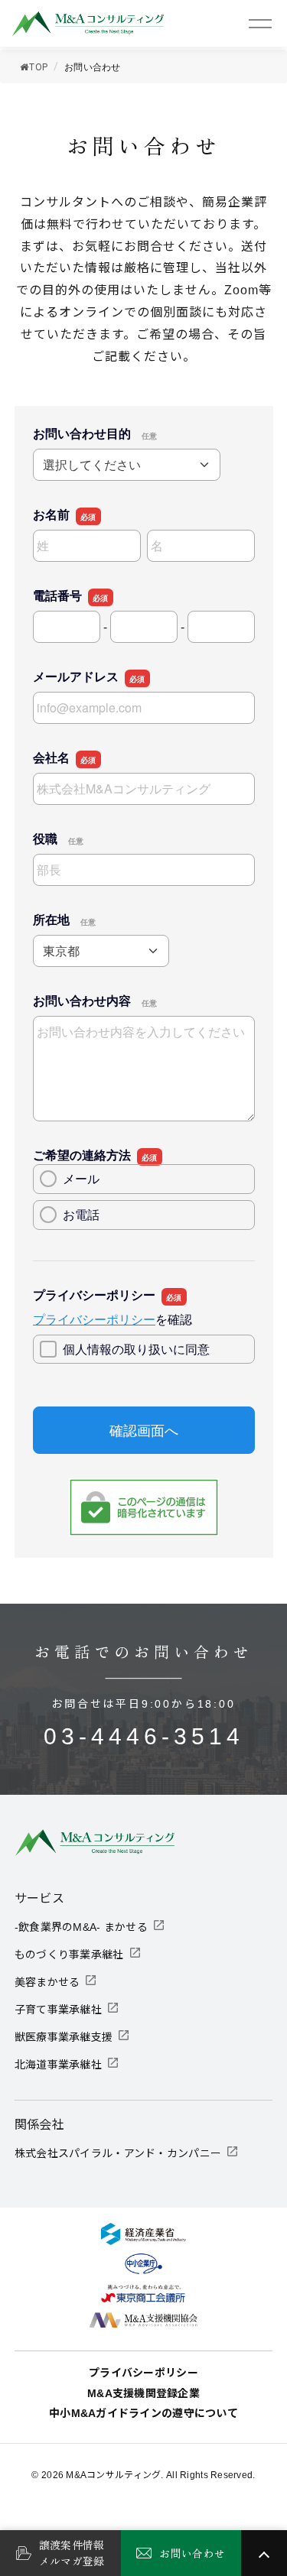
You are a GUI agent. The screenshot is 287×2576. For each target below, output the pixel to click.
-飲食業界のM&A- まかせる (81, 1927)
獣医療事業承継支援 (64, 2037)
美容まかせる (47, 1982)
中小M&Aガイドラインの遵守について (143, 2413)
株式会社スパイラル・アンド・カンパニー (118, 2153)
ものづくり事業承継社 (69, 1955)
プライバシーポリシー (143, 2373)
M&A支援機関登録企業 (143, 2393)
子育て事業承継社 (58, 2010)
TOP (39, 67)
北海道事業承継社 (58, 2065)
